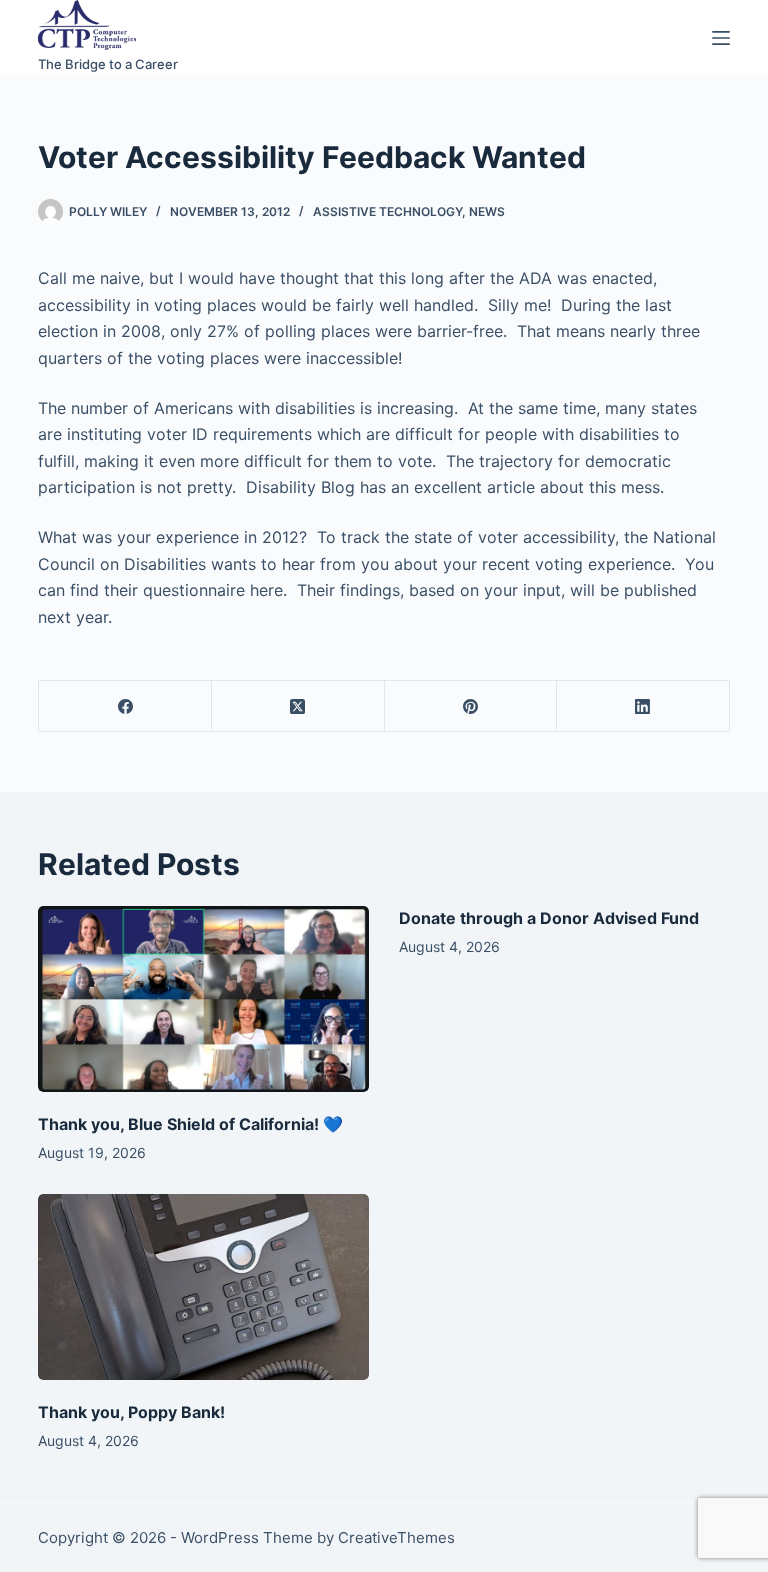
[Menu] (721, 38)
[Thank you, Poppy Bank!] (203, 1287)
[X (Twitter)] (298, 706)
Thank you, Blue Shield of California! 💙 (190, 1124)
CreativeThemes (396, 1537)
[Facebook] (125, 706)
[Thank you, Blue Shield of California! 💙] (203, 999)
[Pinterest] (471, 706)
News (487, 211)
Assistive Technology (387, 211)
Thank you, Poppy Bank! (131, 1412)
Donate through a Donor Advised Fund (549, 918)
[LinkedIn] (643, 706)
